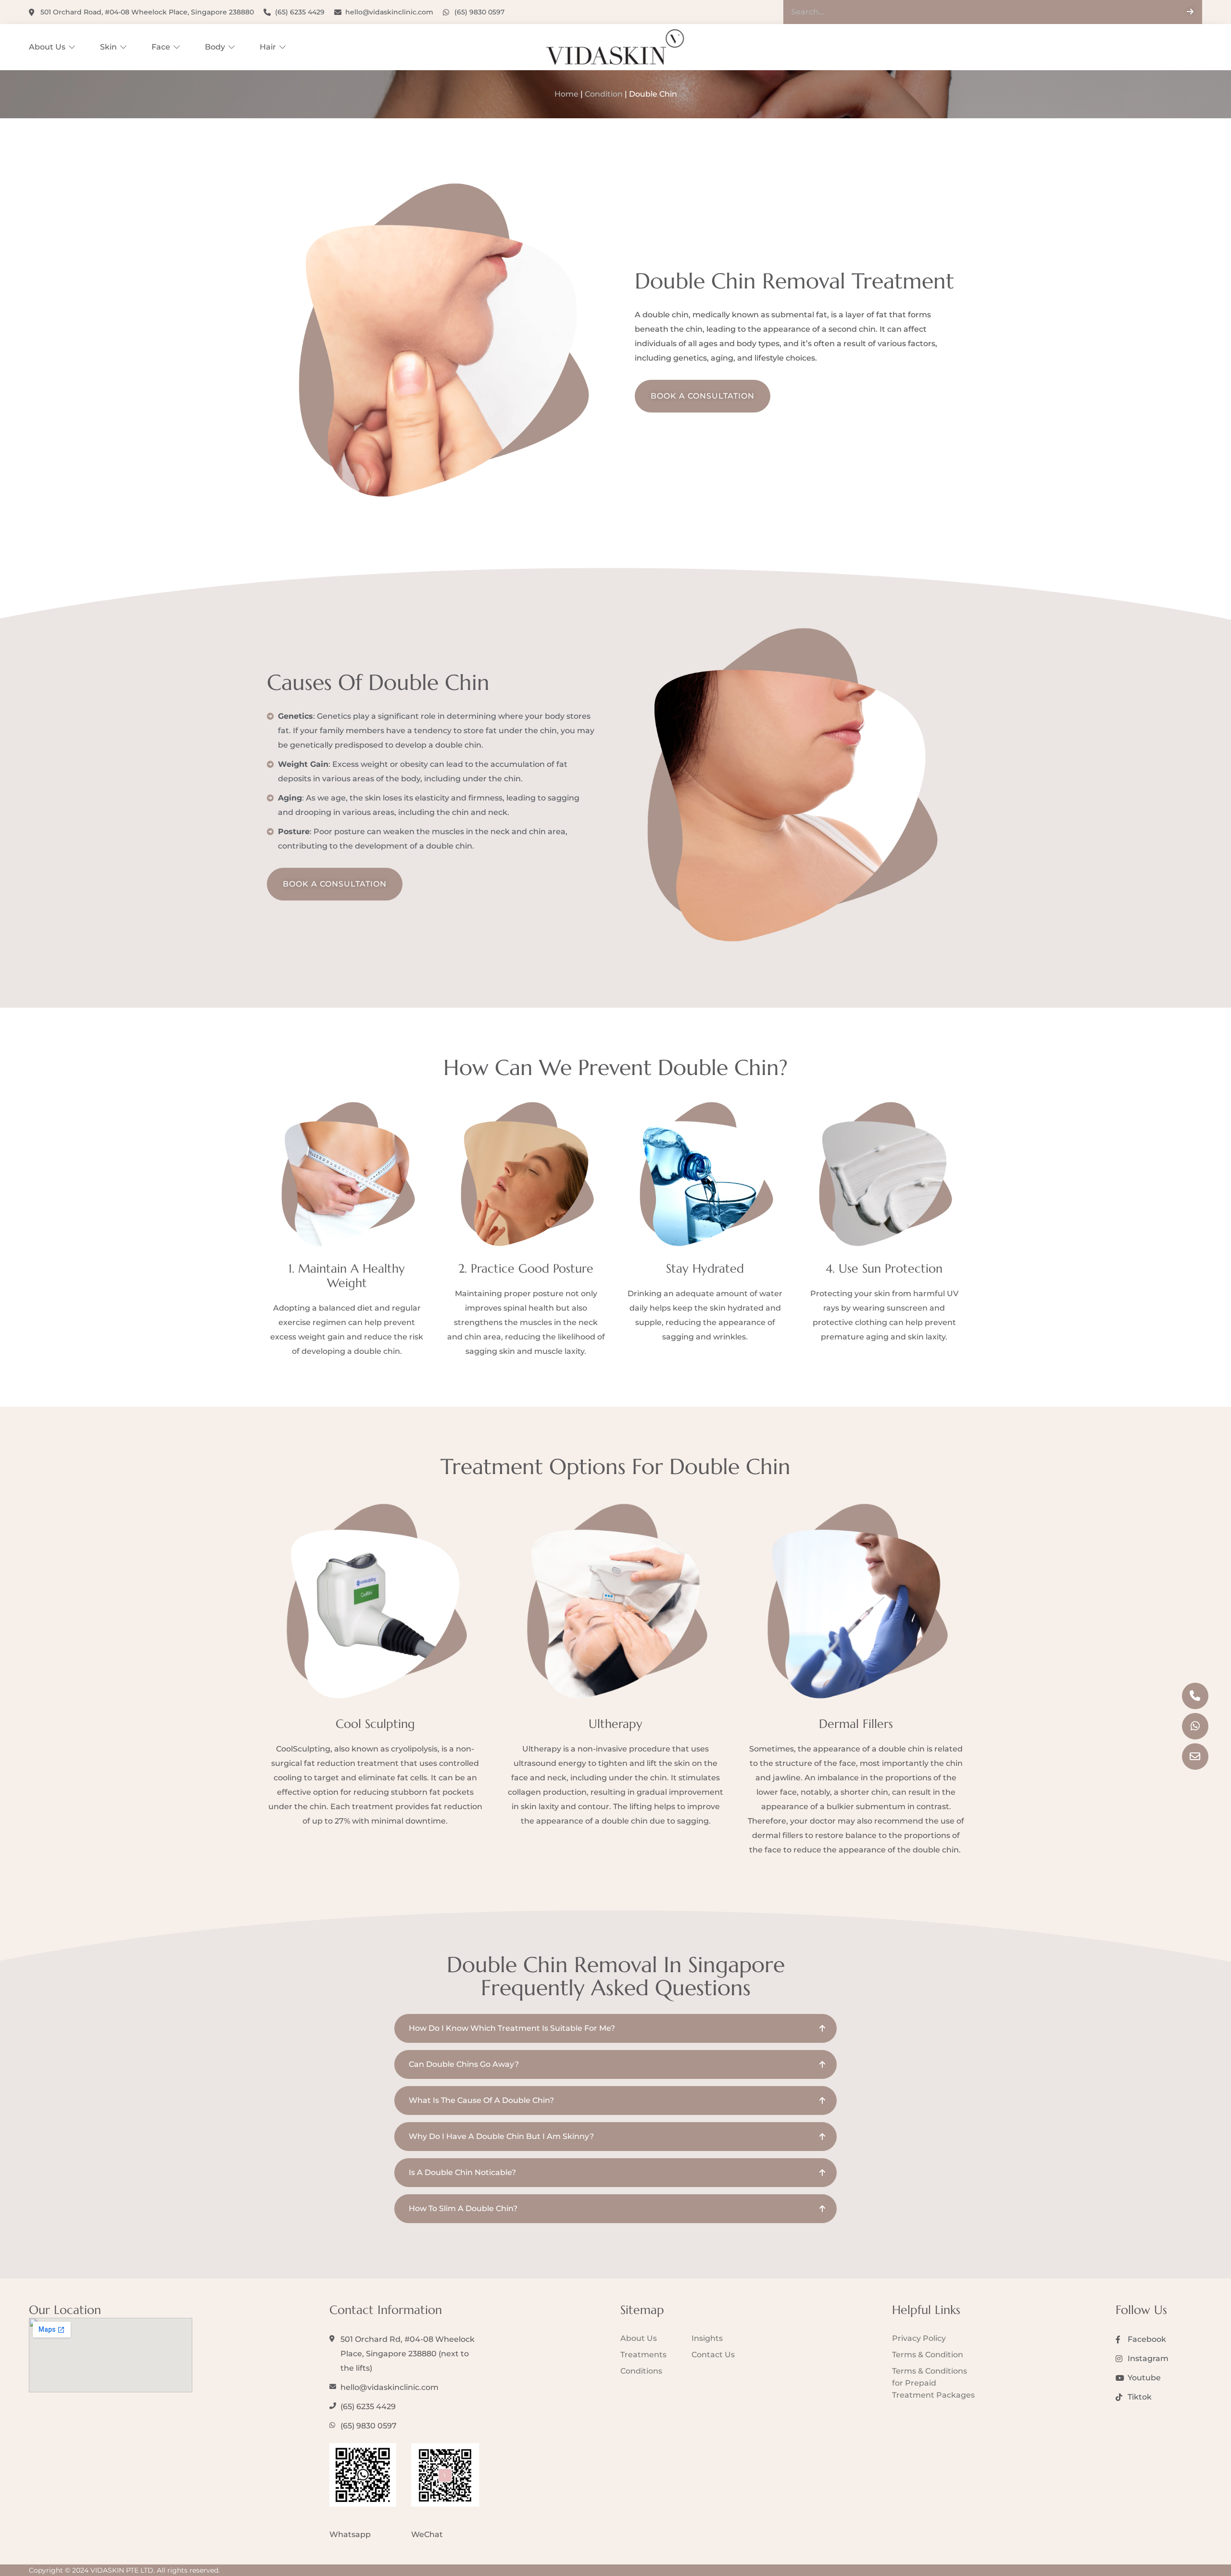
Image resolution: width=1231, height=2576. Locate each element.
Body (215, 47)
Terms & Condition (928, 2355)
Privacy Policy (919, 2338)
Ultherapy (615, 1724)
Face (161, 47)
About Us (47, 47)
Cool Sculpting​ (375, 1724)
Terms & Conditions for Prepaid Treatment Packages (933, 2383)
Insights (707, 2338)
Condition (604, 94)
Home (566, 94)
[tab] (615, 2028)
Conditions (641, 2371)
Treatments (643, 2355)
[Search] (1190, 12)
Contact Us (713, 2355)
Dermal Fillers (856, 1724)
